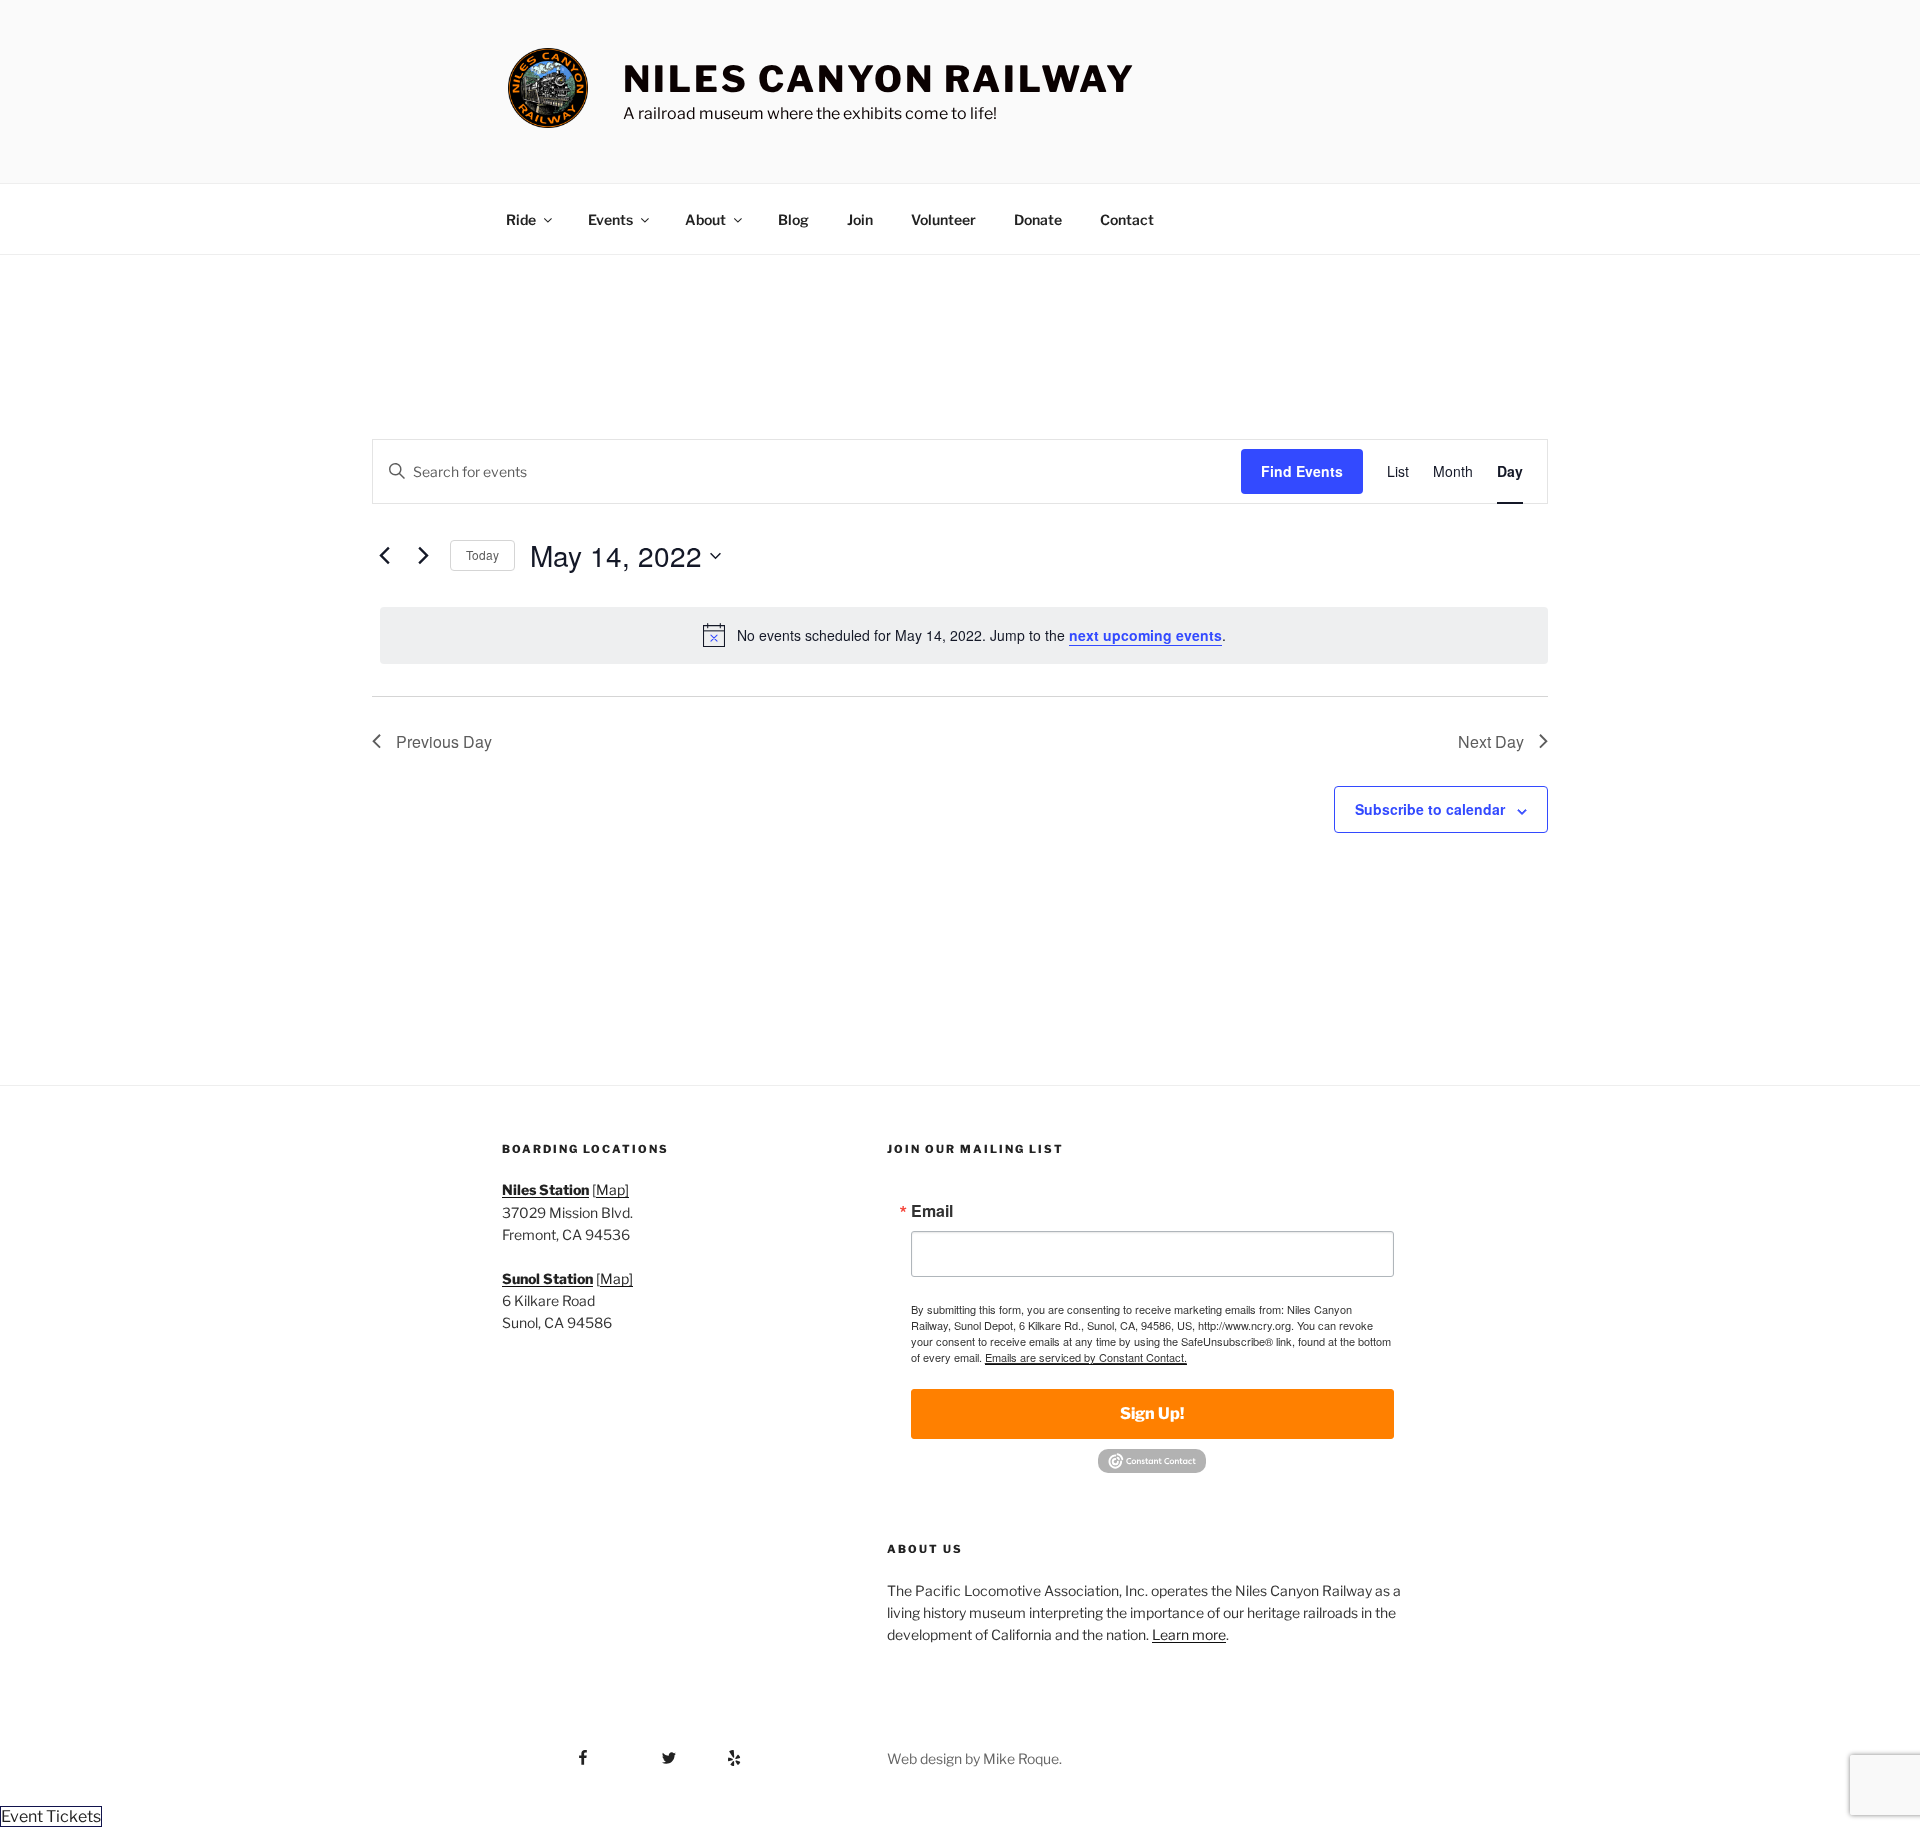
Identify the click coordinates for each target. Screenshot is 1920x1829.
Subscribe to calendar (1430, 809)
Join (860, 219)
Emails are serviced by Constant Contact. (1086, 1357)
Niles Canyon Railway (879, 79)
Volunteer (943, 219)
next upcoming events (1145, 635)
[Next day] (423, 556)
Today (482, 554)
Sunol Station (547, 1278)
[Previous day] (384, 556)
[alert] (964, 635)
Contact (1127, 219)
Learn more (1189, 1634)
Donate (1038, 219)
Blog (793, 219)
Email (932, 1211)
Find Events (1302, 471)
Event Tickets (51, 1816)
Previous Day (444, 741)
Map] (612, 1189)
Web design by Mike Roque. (974, 1758)
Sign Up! (1152, 1413)
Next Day (1491, 741)
